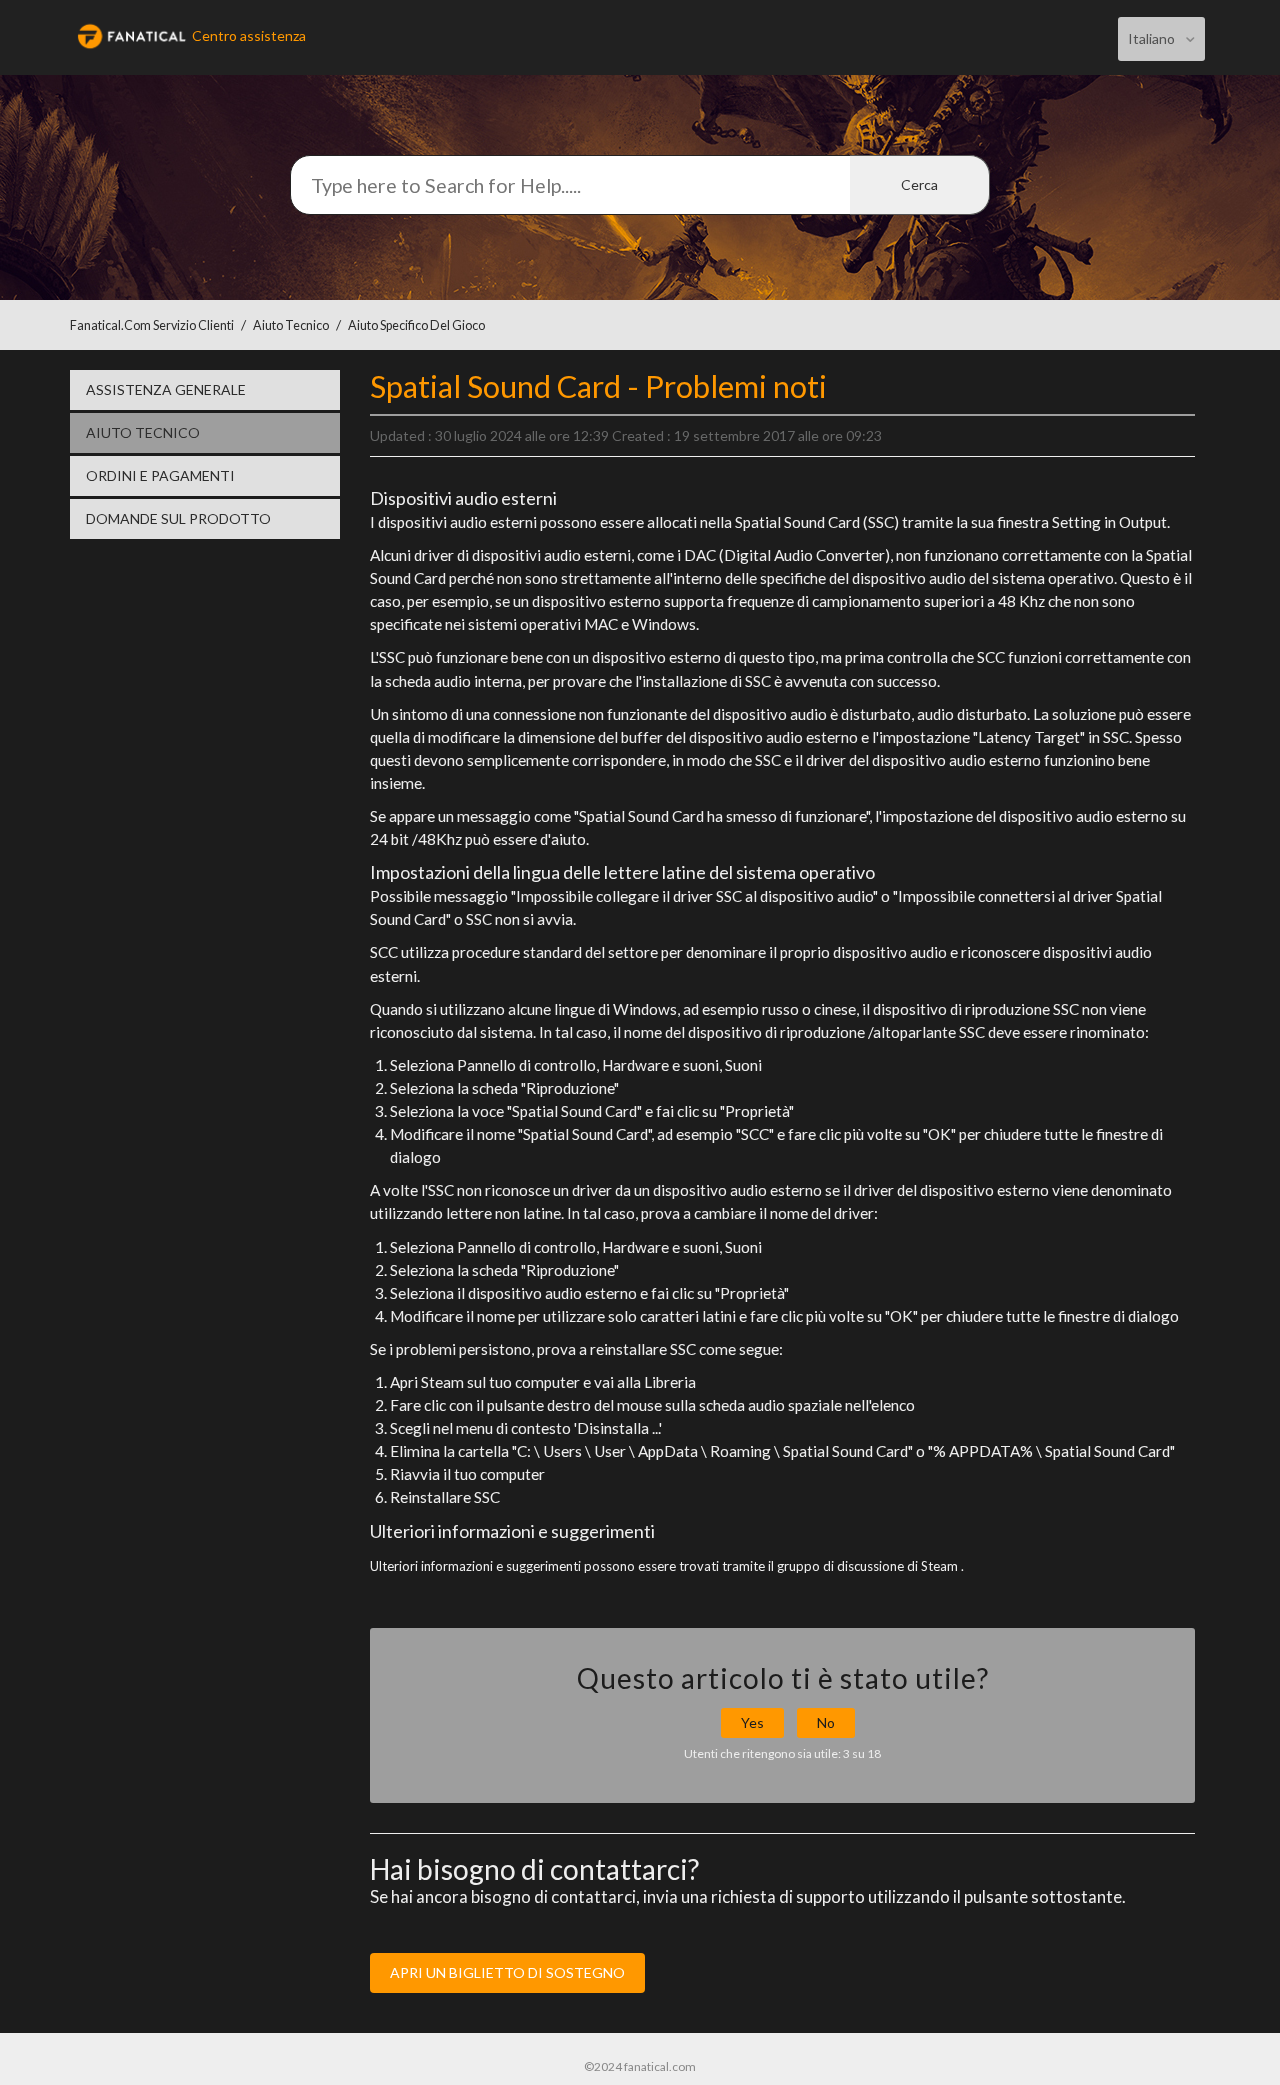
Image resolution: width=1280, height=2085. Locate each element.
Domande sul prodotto (178, 518)
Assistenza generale (166, 389)
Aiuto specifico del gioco (416, 325)
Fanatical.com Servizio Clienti (152, 325)
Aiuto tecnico (291, 325)
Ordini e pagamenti (160, 475)
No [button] (826, 1722)
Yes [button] (752, 1722)
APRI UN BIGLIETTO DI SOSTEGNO (507, 1972)
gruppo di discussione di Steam (867, 1566)
